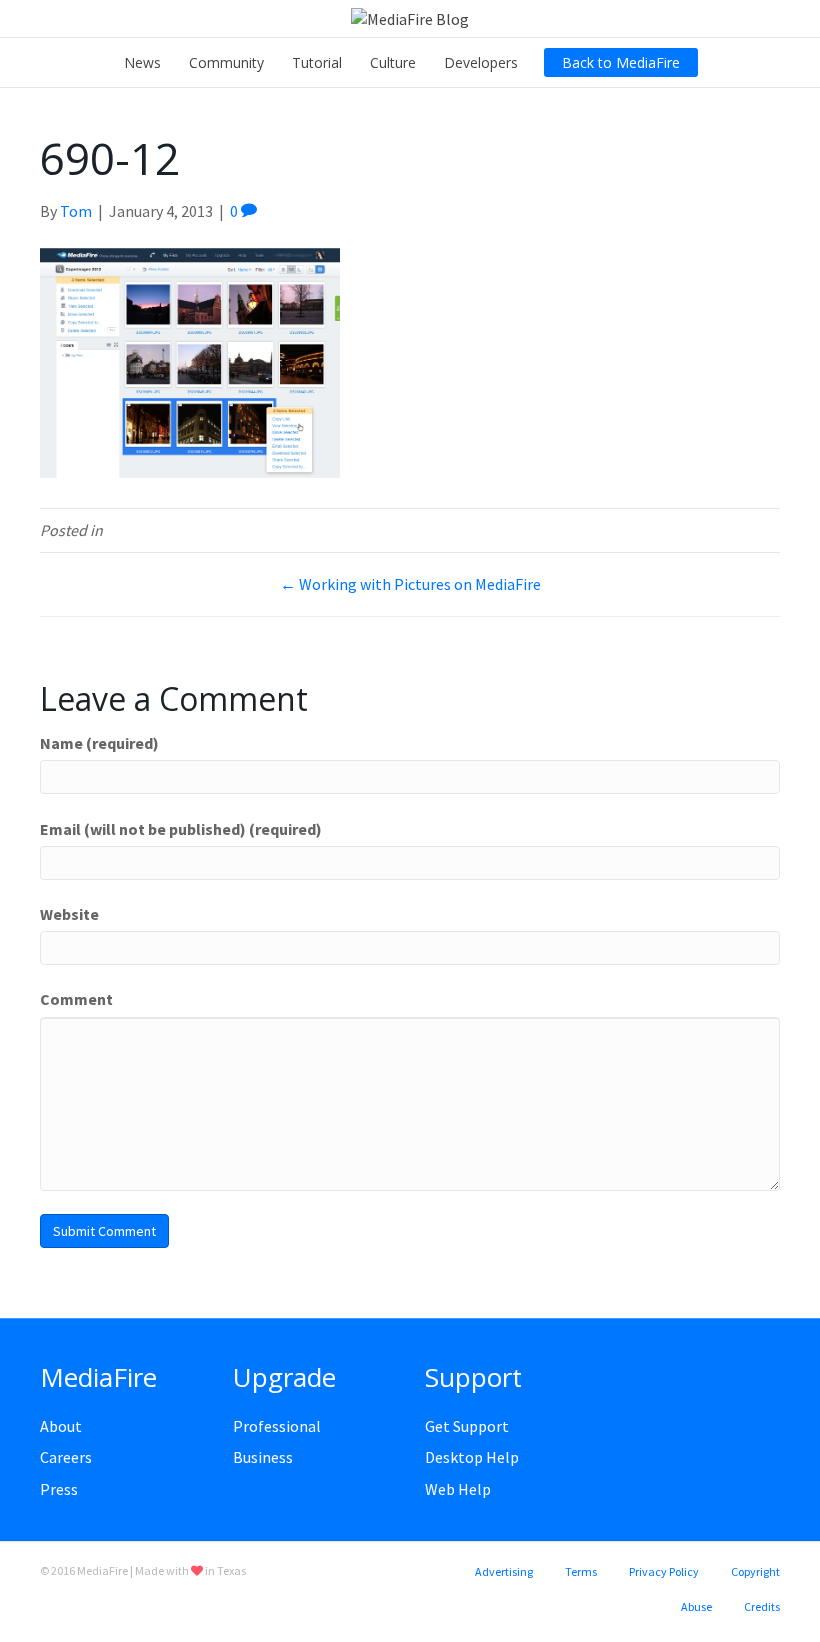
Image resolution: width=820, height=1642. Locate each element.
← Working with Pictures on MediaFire (410, 584)
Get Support (467, 1426)
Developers (481, 62)
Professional (277, 1426)
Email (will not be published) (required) (181, 829)
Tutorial (317, 62)
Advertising (504, 1571)
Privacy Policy (664, 1571)
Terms (581, 1571)
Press (59, 1489)
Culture (393, 62)
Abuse (696, 1606)
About (61, 1426)
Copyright (755, 1571)
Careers (66, 1457)
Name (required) (99, 743)
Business (263, 1457)
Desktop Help (472, 1457)
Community (226, 62)
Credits (762, 1606)
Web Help (458, 1489)
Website (69, 914)
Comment (76, 999)
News (142, 62)
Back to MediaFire (621, 62)
